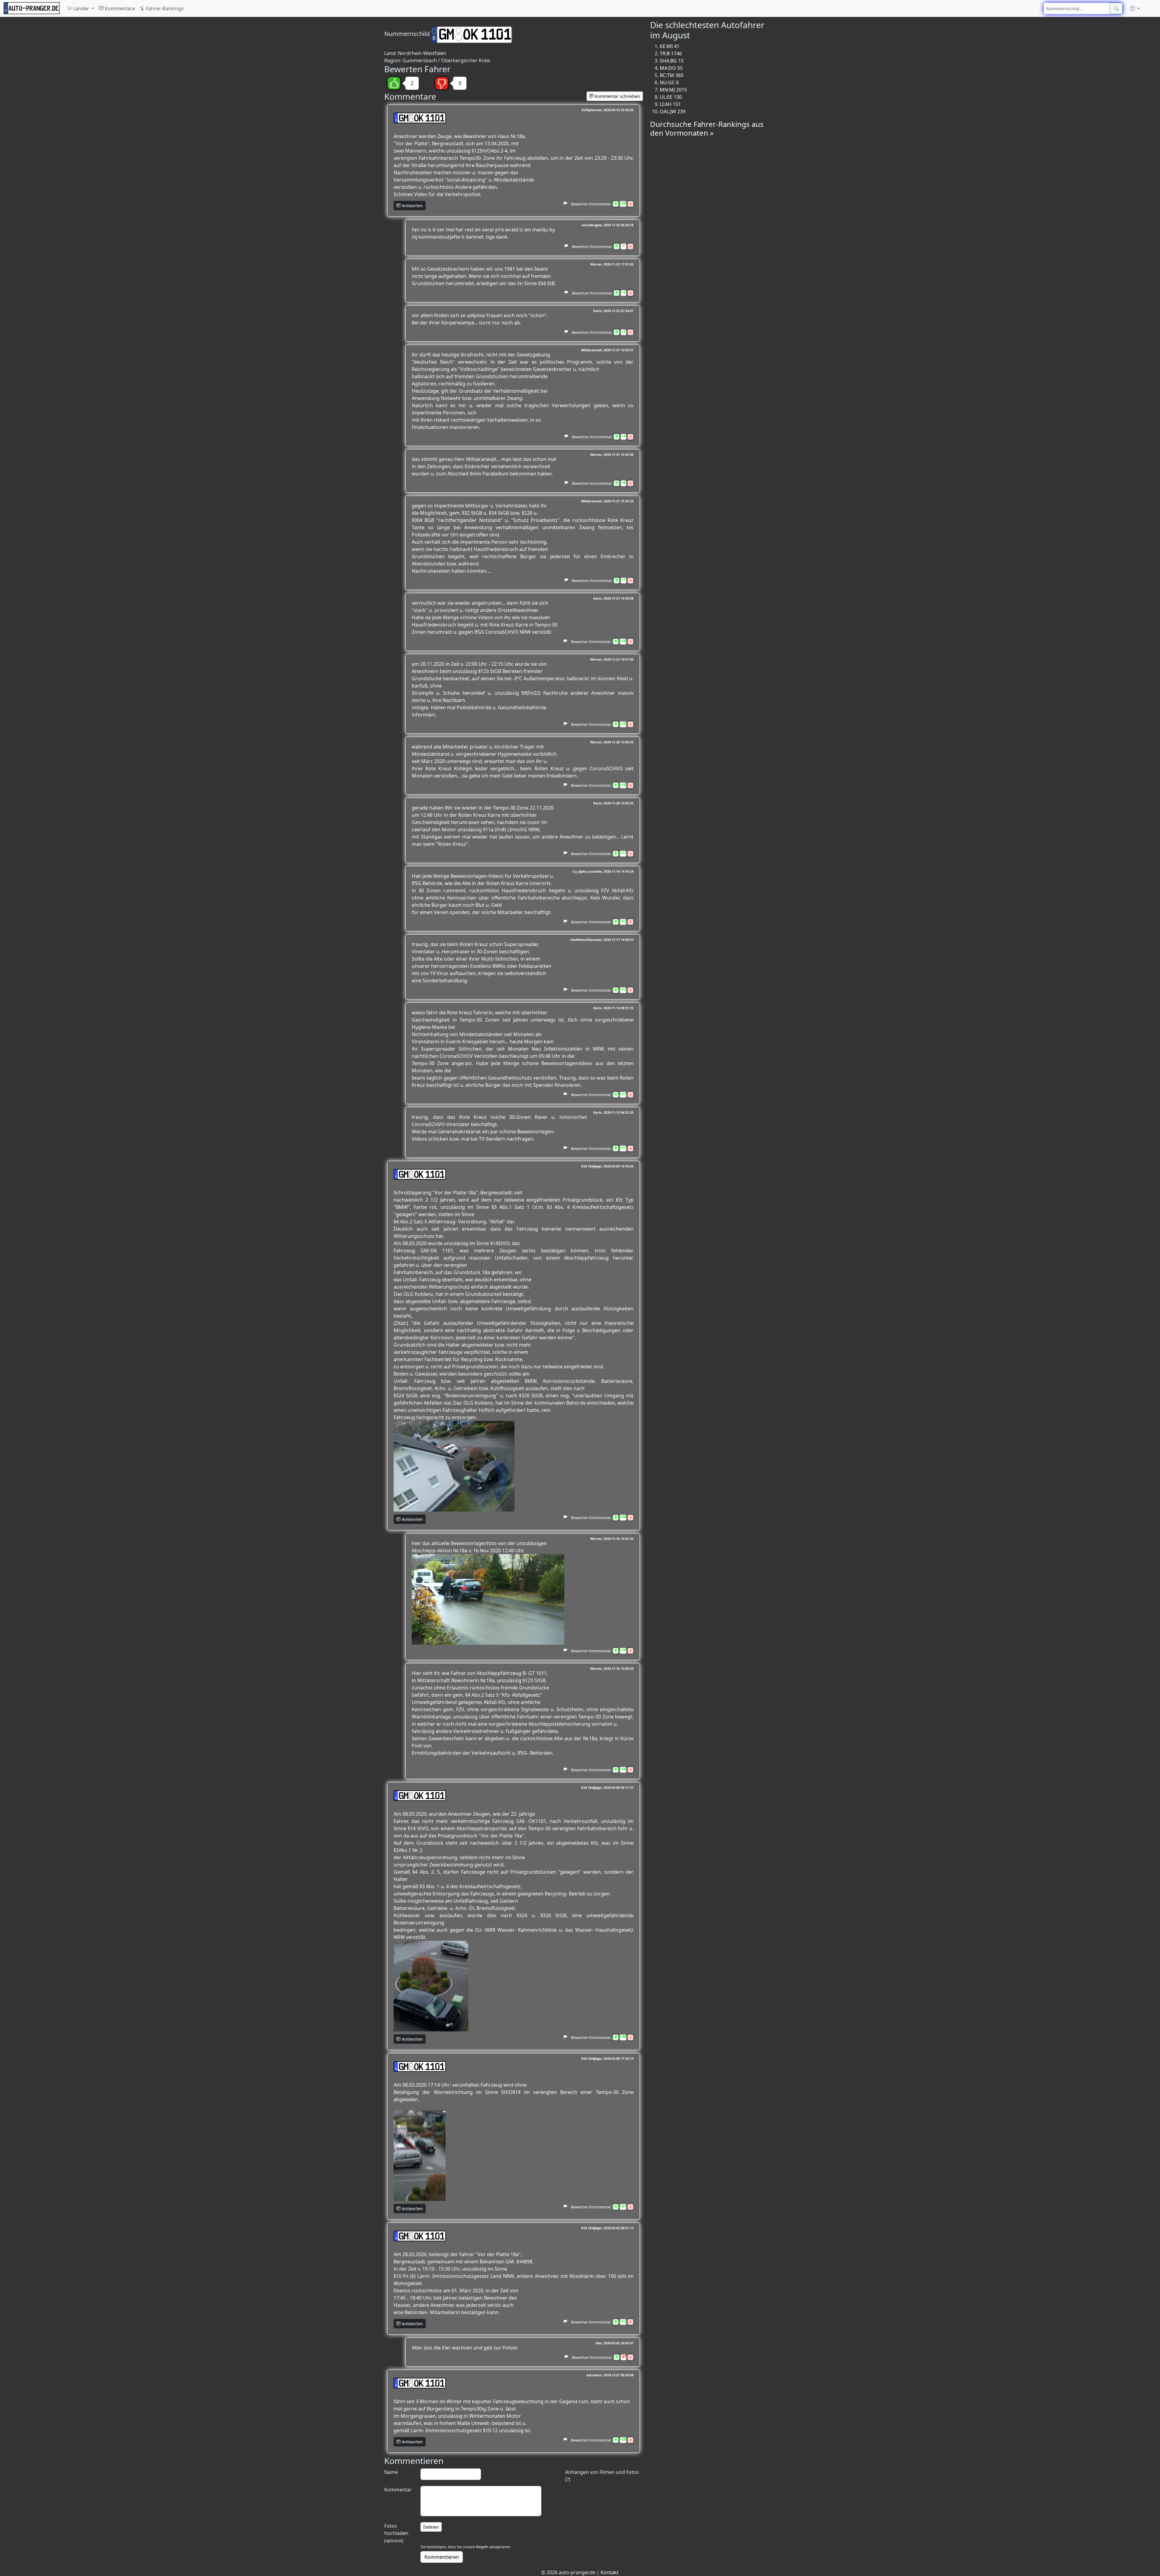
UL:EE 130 (671, 97)
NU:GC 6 (669, 82)
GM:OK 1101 (422, 118)
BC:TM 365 (672, 75)
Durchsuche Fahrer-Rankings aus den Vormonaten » (707, 128)
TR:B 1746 (671, 53)
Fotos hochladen (396, 2533)
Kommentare (119, 8)
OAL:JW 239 (673, 111)
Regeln (482, 2547)
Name (391, 2472)
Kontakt (610, 2572)
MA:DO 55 (671, 68)
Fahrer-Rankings (164, 8)
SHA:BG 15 (672, 61)
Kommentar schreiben (617, 96)
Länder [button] (81, 8)
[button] (1135, 8)
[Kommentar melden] (565, 204)
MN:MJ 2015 (673, 90)
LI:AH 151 (670, 104)
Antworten (412, 206)
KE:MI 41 (670, 46)
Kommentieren (442, 2557)
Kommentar (398, 2490)
